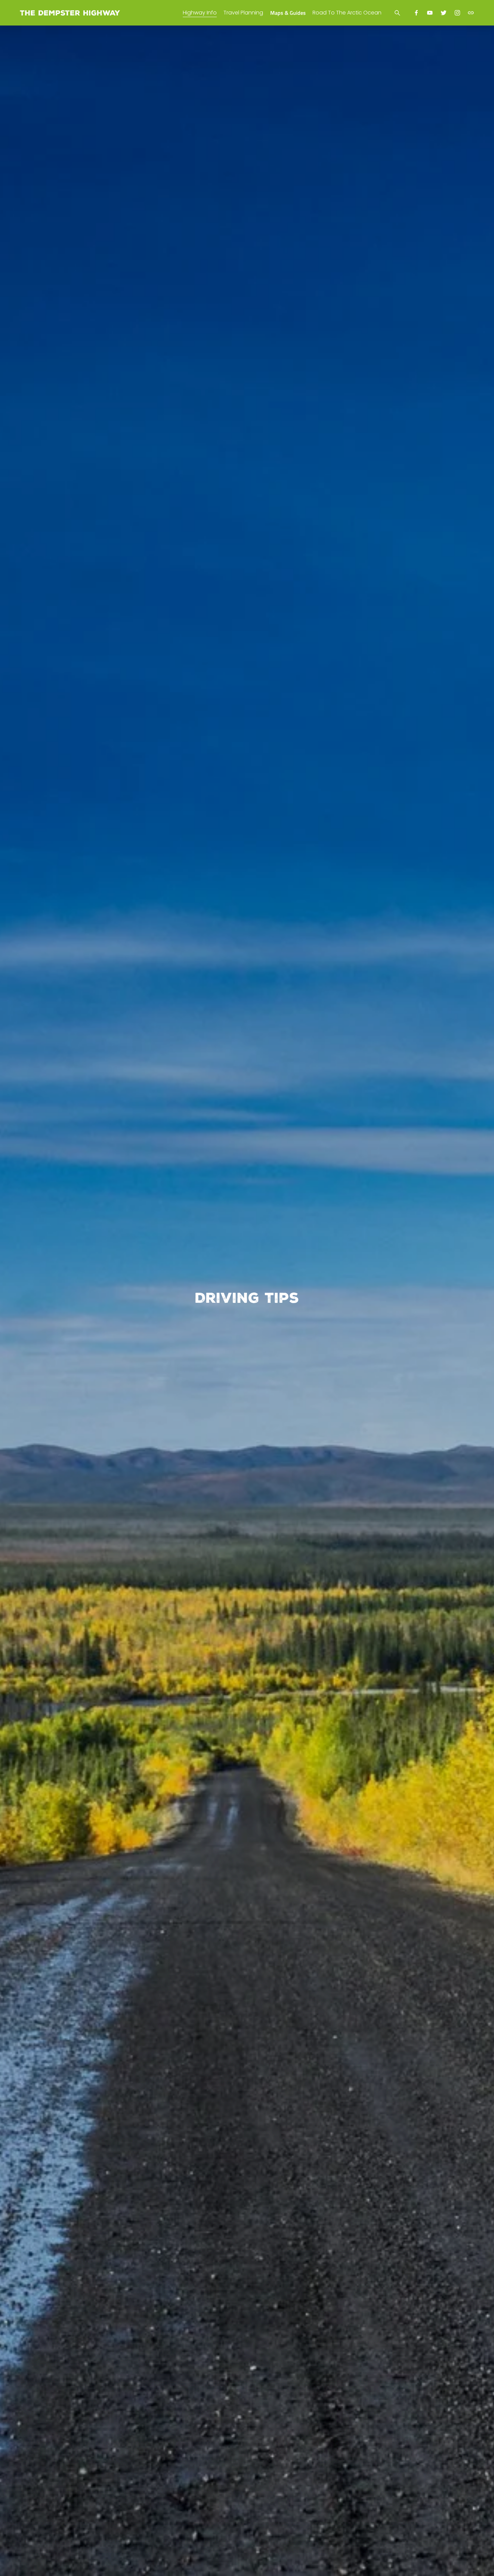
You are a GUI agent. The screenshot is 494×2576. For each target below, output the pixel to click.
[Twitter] (444, 13)
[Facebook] (416, 13)
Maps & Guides (288, 13)
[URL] (471, 13)
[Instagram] (457, 13)
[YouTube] (430, 13)
